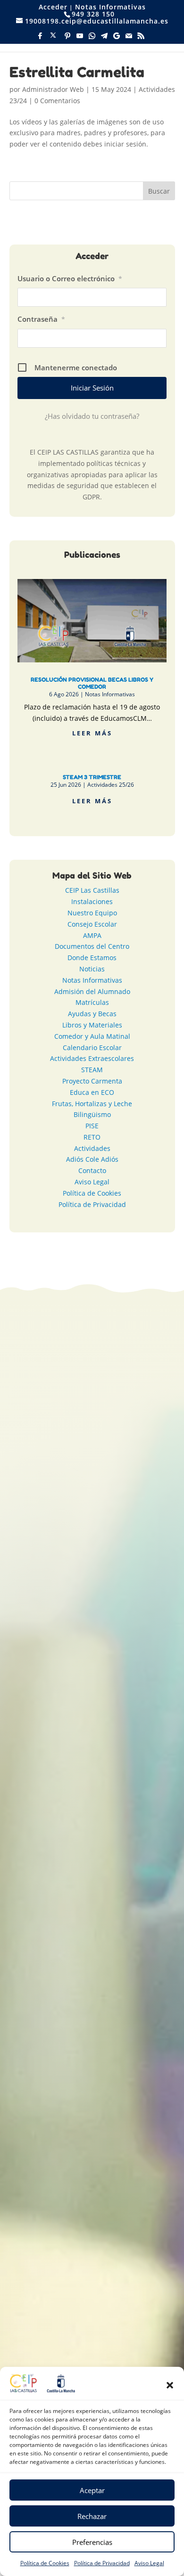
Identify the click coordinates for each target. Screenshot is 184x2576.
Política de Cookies (45, 2563)
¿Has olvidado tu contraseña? (92, 416)
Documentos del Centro (92, 946)
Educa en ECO (92, 1092)
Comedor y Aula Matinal (92, 1036)
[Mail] (129, 38)
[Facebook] (40, 38)
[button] (170, 2385)
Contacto (92, 1170)
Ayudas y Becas (92, 1014)
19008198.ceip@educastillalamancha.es (104, 1558)
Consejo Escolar (92, 924)
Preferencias (92, 2542)
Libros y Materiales (92, 1025)
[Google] (117, 38)
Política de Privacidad (102, 2563)
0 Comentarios (57, 101)
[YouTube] (80, 38)
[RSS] (141, 38)
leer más (92, 733)
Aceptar (92, 2490)
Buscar (159, 191)
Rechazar (92, 2516)
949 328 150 (109, 1571)
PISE (92, 1126)
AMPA (92, 935)
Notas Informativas (110, 7)
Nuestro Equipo (92, 913)
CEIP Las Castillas (92, 890)
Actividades (92, 1148)
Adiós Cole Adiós (92, 1159)
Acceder (53, 7)
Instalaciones (92, 901)
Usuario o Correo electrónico (70, 278)
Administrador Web (53, 89)
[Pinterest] (67, 38)
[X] (53, 38)
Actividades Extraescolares (92, 1058)
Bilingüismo (92, 1114)
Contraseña (41, 319)
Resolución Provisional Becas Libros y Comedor (92, 683)
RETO (92, 1137)
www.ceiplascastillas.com (115, 1597)
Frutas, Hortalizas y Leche (92, 1104)
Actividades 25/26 (111, 785)
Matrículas (92, 1002)
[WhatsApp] (92, 38)
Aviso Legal (149, 2563)
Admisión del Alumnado (92, 991)
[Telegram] (104, 38)
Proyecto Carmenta (92, 1081)
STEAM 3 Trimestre (92, 777)
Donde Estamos (92, 958)
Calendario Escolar (92, 1048)
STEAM (92, 1070)
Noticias (92, 969)
